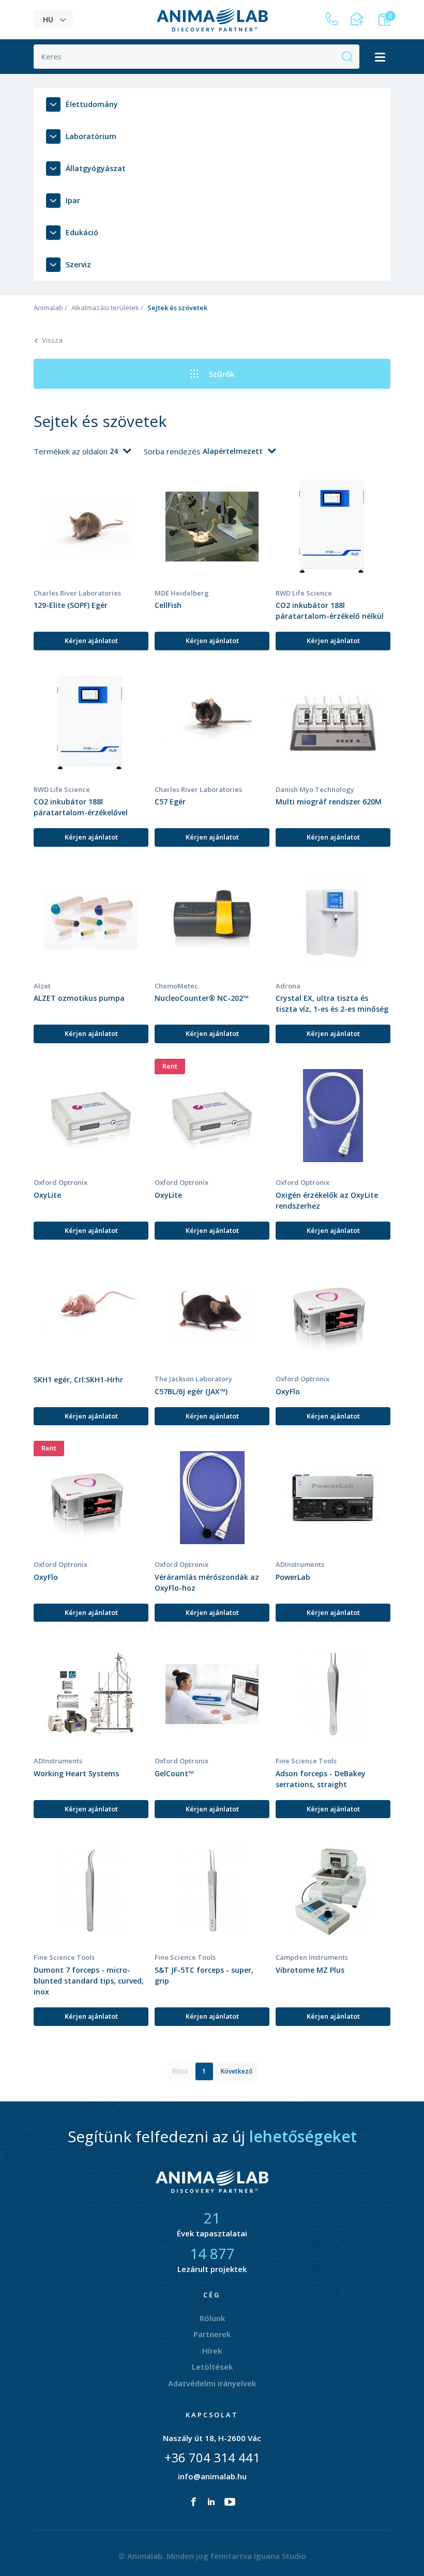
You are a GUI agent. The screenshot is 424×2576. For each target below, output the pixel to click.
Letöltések (212, 2367)
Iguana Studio (280, 2556)
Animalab (48, 308)
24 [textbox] (114, 451)
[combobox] (120, 451)
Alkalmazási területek (105, 308)
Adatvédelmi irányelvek (212, 2383)
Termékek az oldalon (72, 451)
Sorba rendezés (173, 451)
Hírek (212, 2351)
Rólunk (212, 2318)
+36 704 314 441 (212, 2457)
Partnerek (212, 2334)
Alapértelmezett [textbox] (233, 451)
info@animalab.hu (212, 2476)
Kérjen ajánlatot (91, 641)
